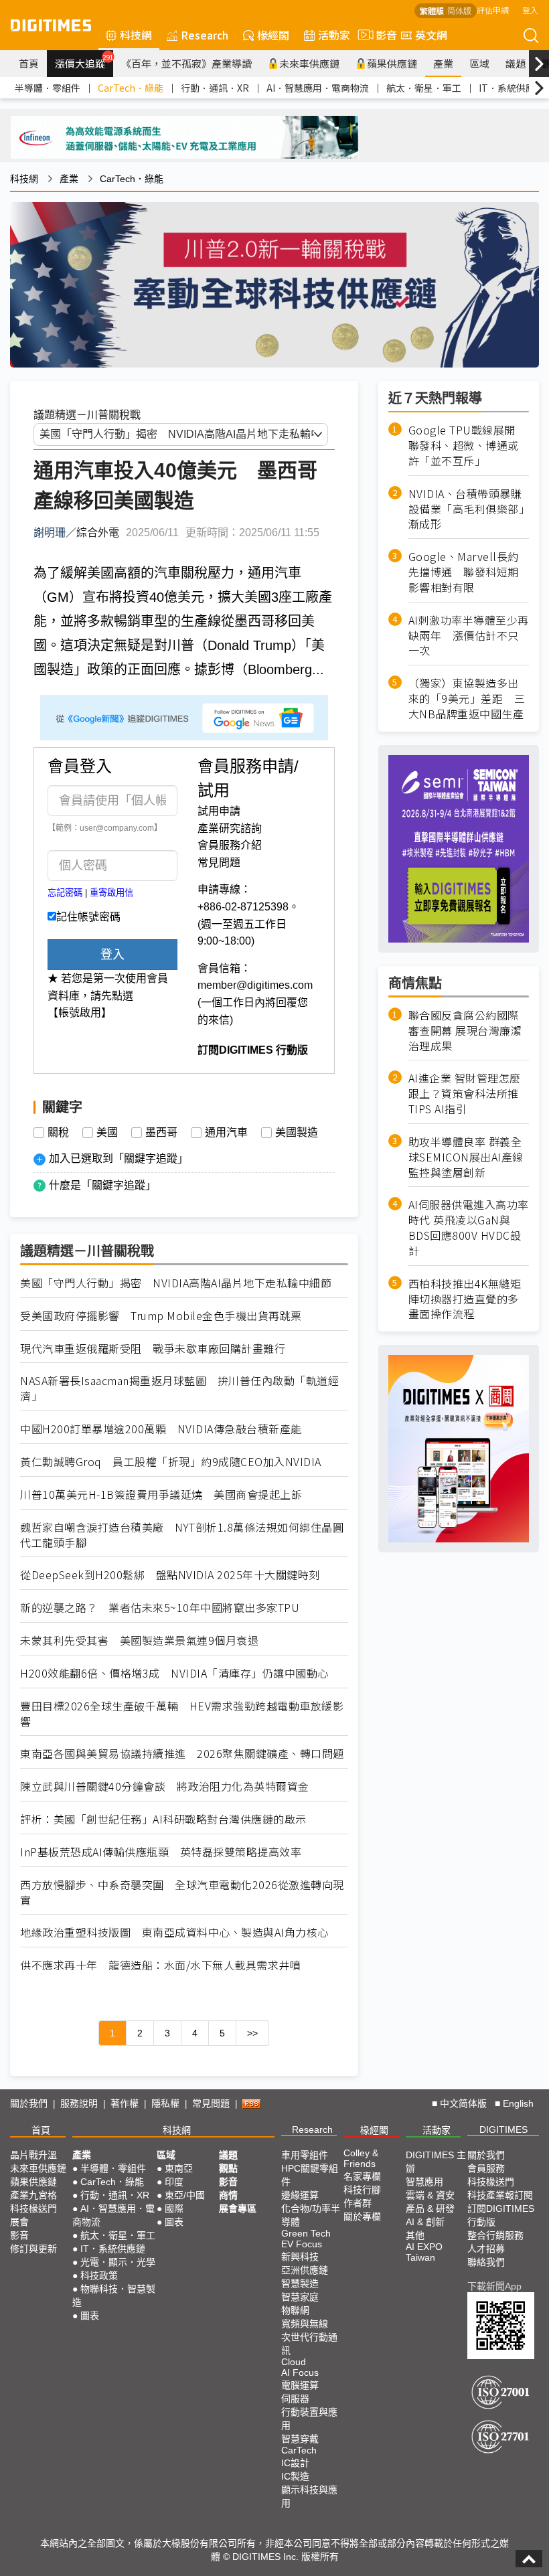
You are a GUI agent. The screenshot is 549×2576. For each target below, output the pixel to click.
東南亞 (179, 2168)
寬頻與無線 (305, 2324)
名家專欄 (362, 2176)
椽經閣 (273, 35)
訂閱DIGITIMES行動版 (501, 2215)
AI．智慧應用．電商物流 (318, 88)
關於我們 (29, 2103)
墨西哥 (161, 1133)
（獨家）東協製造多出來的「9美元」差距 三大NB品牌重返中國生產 (467, 699)
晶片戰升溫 (33, 2155)
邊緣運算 (300, 2195)
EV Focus (302, 2244)
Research (205, 35)
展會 (19, 2222)
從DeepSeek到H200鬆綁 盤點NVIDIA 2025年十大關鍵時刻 (170, 1575)
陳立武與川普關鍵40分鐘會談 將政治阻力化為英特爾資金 (165, 1786)
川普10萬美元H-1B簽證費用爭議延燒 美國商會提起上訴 (161, 1495)
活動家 (334, 35)
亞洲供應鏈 (305, 2270)
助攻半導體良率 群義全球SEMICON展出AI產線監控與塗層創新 (466, 1157)
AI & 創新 (425, 2222)
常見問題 (219, 863)
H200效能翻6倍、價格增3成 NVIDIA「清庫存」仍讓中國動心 (174, 1673)
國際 (174, 2208)
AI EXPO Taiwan (424, 2252)
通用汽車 (226, 1133)
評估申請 (493, 10)
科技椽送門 (33, 2208)
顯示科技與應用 (309, 2496)
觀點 (228, 2168)
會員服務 (486, 2168)
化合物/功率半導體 (311, 2215)
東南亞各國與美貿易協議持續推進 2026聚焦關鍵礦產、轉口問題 (182, 1754)
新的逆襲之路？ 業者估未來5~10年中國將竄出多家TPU (160, 1608)
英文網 (431, 35)
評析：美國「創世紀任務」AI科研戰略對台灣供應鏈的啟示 (163, 1819)
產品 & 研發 (430, 2208)
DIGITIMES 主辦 (436, 2162)
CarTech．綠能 (131, 88)
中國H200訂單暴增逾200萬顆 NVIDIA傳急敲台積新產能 (161, 1429)
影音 (381, 35)
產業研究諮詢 (230, 828)
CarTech (299, 2450)
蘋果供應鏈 (392, 63)
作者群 (358, 2203)
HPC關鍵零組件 (310, 2175)
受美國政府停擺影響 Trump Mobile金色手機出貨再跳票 (161, 1316)
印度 (174, 2182)
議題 (516, 63)
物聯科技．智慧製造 (114, 2296)
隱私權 (165, 2103)
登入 (530, 10)
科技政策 (99, 2275)
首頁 (29, 63)
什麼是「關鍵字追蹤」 (102, 1185)
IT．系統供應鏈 (512, 88)
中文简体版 (463, 2103)
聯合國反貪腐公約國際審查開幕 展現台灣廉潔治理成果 (465, 1031)
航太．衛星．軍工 (424, 88)
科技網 (136, 35)
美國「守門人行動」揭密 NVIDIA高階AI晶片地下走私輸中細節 (176, 1283)
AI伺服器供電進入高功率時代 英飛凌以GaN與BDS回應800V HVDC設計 (469, 1228)
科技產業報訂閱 (500, 2195)
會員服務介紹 (230, 845)
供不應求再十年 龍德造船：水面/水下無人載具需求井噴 (160, 1965)
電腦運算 (300, 2385)
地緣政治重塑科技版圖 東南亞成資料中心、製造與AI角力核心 (174, 1932)
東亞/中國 (185, 2195)
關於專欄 (362, 2217)
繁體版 (432, 10)
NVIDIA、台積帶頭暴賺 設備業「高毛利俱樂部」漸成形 (469, 509)
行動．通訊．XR (215, 88)
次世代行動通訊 (309, 2344)
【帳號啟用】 (80, 1013)
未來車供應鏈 (309, 63)
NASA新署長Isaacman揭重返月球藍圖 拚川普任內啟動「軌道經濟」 (179, 1388)
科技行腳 (362, 2190)
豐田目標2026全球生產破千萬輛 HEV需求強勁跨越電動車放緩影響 (182, 1714)
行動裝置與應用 (309, 2419)
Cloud (294, 2362)
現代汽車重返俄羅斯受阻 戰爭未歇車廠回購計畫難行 (153, 1349)
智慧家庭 (300, 2297)
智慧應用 (424, 2182)
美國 (107, 1133)
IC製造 (295, 2476)
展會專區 (238, 2208)
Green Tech (306, 2233)
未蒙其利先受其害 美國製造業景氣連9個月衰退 (139, 1640)
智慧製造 (300, 2283)
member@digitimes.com (255, 985)
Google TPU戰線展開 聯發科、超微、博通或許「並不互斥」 (468, 446)
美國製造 (297, 1133)
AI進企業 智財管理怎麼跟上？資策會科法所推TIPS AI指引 (465, 1094)
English (518, 2103)
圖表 (90, 2316)
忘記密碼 (65, 893)
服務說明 (79, 2103)
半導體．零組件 (48, 88)
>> (252, 2033)
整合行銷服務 (495, 2235)
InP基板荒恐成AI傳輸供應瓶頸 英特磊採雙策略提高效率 (161, 1852)
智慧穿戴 (300, 2439)
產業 (443, 63)
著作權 (125, 2103)
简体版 (459, 10)
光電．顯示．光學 (118, 2262)
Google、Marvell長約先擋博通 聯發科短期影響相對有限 (464, 572)
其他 (415, 2235)
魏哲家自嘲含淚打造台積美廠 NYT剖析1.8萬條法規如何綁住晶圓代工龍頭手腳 (182, 1535)
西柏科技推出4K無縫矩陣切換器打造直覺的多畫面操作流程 (465, 1299)
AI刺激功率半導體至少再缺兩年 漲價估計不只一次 (469, 636)
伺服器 (295, 2399)
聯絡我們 (486, 2262)
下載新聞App (494, 2286)
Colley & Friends (361, 2158)
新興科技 (300, 2257)
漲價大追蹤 (84, 62)
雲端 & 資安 (430, 2195)
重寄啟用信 (111, 893)
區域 (479, 63)
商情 (228, 2195)
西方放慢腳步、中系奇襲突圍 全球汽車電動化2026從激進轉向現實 (182, 1893)
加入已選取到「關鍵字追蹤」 (119, 1158)
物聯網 (295, 2310)
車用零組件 (305, 2155)
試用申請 (219, 811)
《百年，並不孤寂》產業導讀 (186, 63)
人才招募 (486, 2249)
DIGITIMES (503, 2129)
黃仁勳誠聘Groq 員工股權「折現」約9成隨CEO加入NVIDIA (171, 1462)
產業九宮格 (33, 2195)
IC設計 (295, 2463)
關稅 (58, 1133)
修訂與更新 (33, 2249)
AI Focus (300, 2372)
